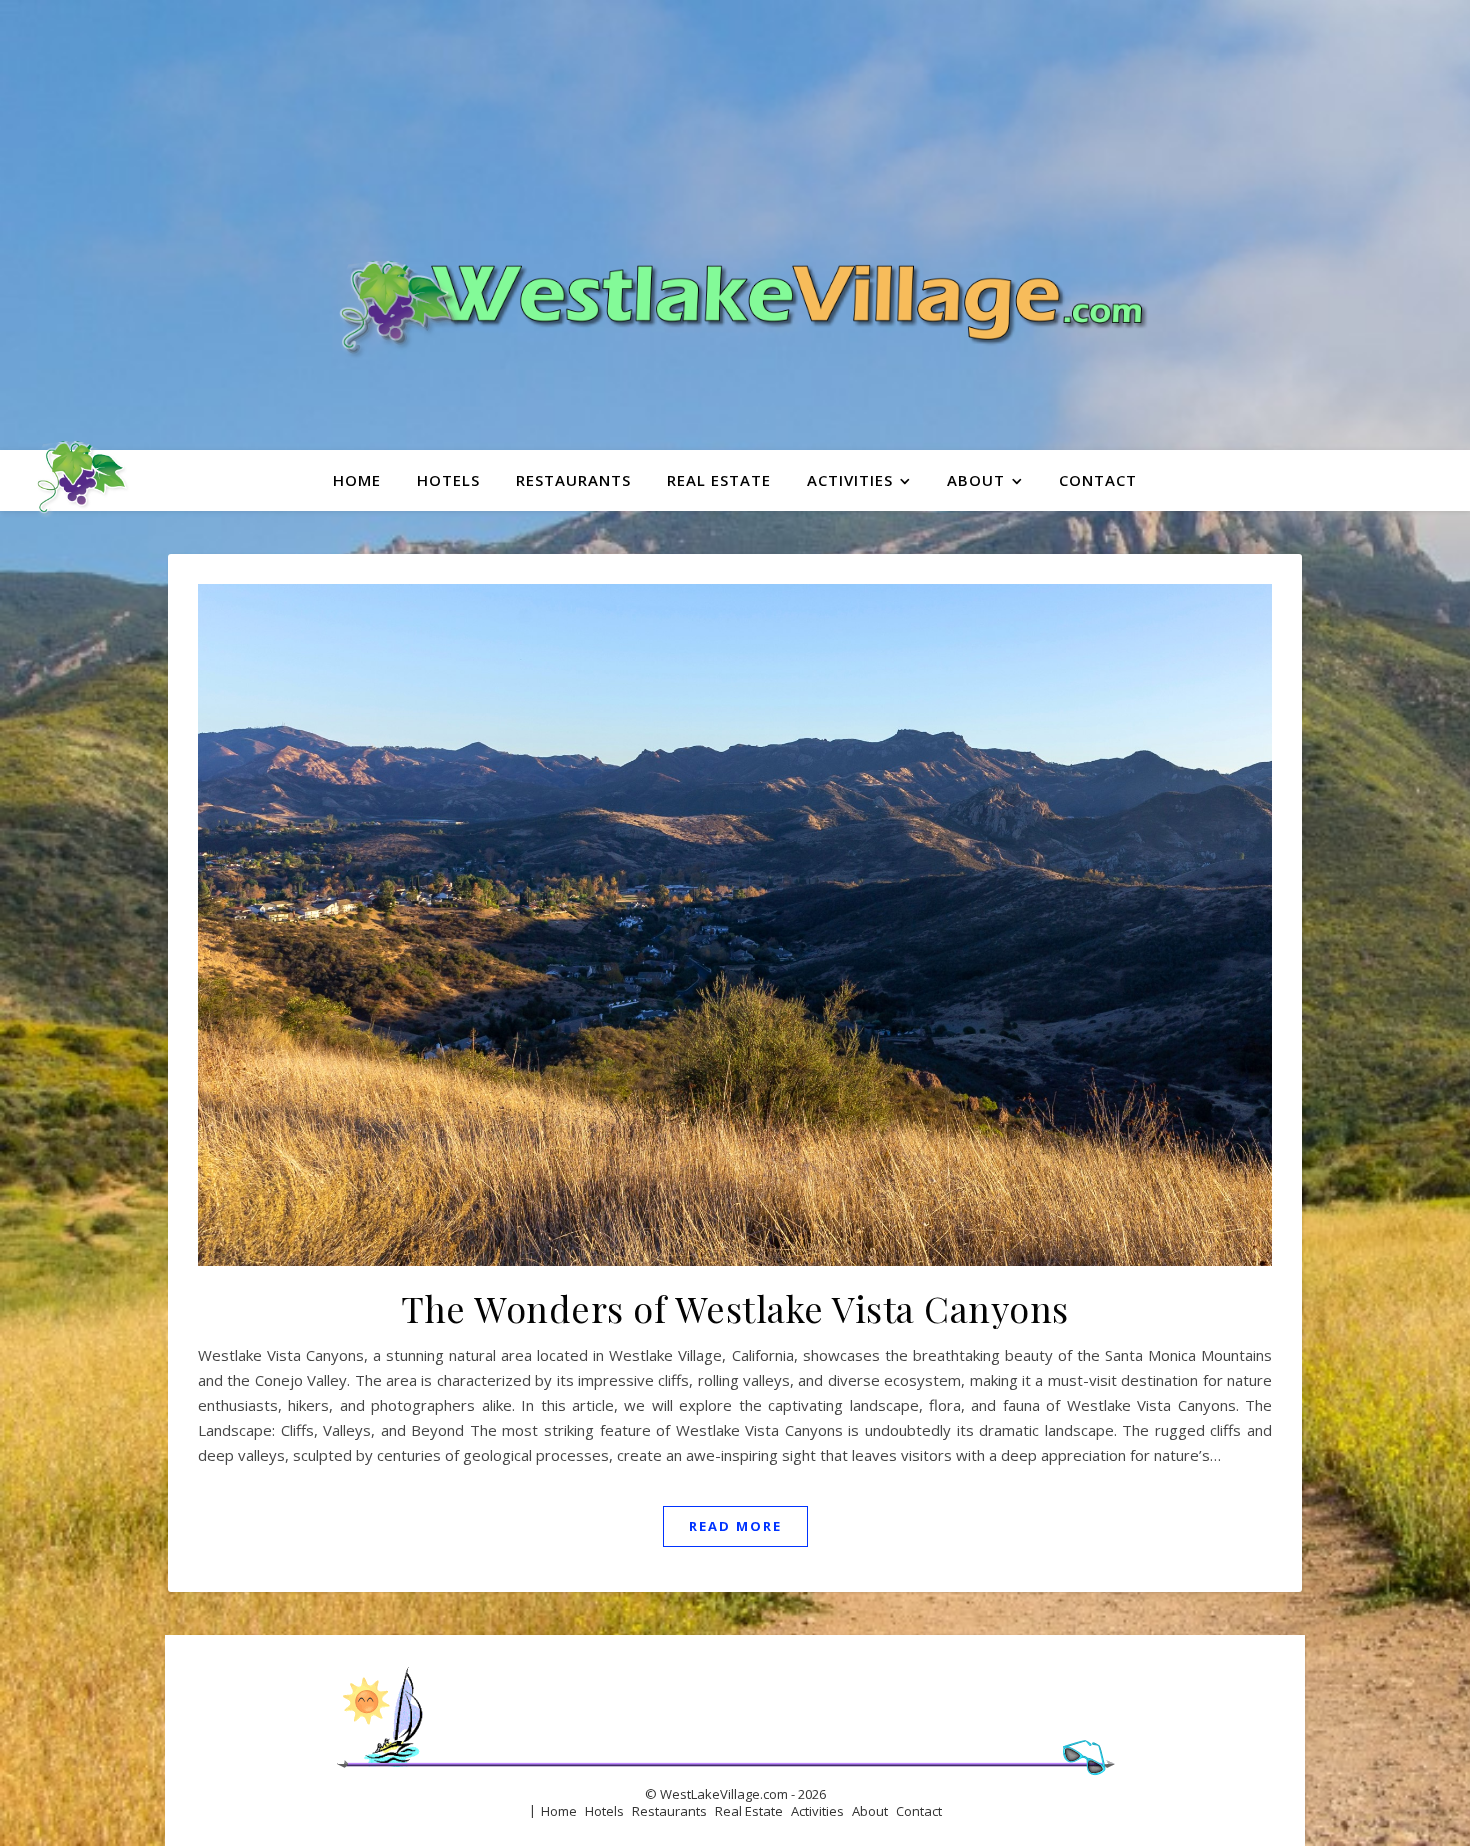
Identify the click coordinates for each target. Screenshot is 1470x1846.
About (976, 480)
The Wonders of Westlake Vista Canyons (735, 1308)
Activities (850, 480)
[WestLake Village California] (735, 225)
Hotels (448, 480)
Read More (735, 1526)
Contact (1098, 480)
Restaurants (573, 480)
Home (357, 480)
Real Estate (719, 480)
